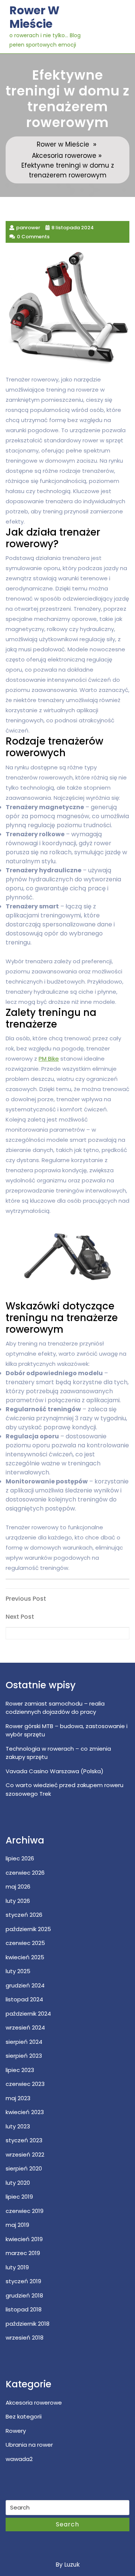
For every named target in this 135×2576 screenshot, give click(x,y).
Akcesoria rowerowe (64, 156)
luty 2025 (18, 1971)
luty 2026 (18, 1901)
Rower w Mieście (34, 17)
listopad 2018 (24, 2309)
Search (67, 2524)
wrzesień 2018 (25, 2338)
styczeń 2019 (23, 2281)
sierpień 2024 (24, 2042)
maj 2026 (18, 1887)
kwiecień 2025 (25, 1957)
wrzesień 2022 (25, 2154)
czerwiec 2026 (25, 1873)
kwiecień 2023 (25, 2112)
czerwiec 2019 (25, 2211)
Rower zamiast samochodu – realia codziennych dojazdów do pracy (55, 1708)
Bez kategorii (24, 2416)
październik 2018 (28, 2324)
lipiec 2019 (19, 2197)
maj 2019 (17, 2225)
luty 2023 (18, 2126)
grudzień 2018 (24, 2295)
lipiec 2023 (20, 2070)
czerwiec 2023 (25, 2084)
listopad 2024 (24, 1999)
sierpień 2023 (24, 2056)
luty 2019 (17, 2267)
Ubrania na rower (29, 2445)
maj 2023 (18, 2098)
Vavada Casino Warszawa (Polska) (55, 1771)
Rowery (16, 2431)
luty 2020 (18, 2183)
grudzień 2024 (25, 1985)
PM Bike (49, 1059)
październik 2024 (28, 2014)
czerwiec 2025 (25, 1943)
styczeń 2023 (24, 2140)
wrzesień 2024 (25, 2027)
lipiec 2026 (20, 1858)
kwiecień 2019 (24, 2239)
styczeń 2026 (24, 1915)
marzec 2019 (23, 2253)
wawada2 (19, 2459)
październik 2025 (28, 1929)
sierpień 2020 (24, 2168)
